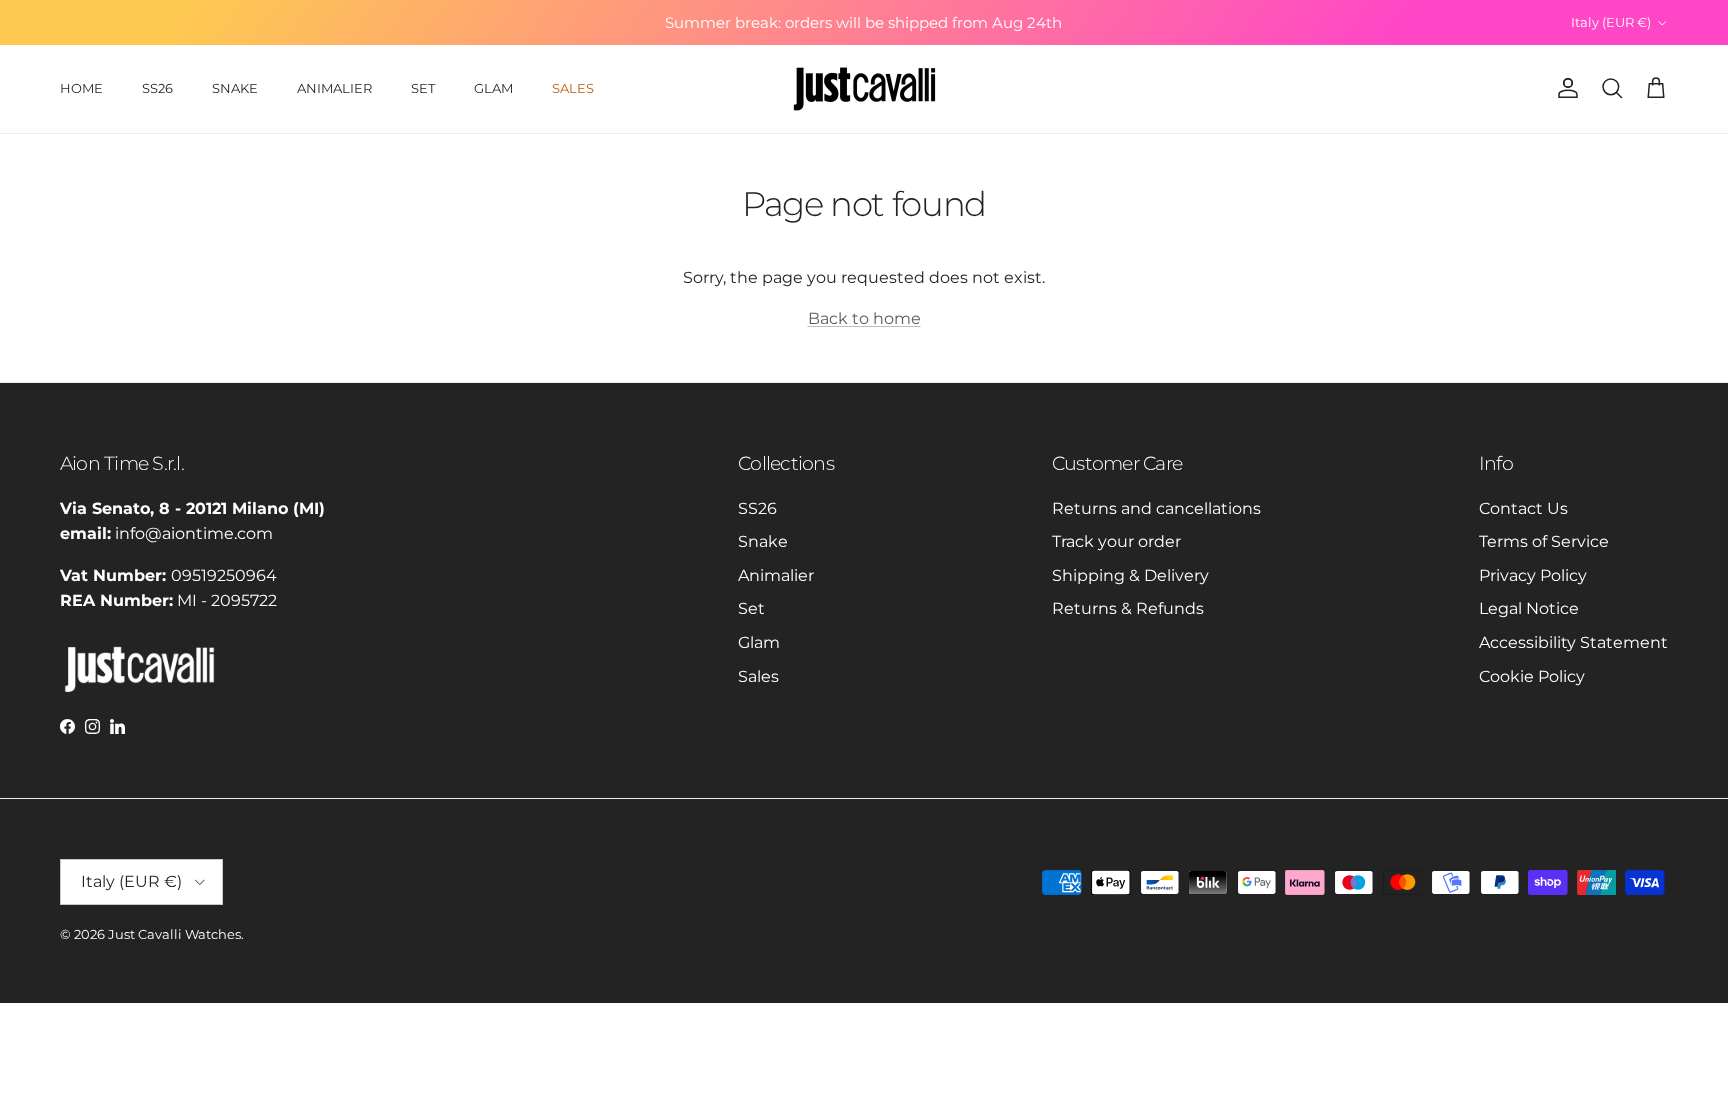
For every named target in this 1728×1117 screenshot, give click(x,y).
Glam (759, 642)
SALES (573, 88)
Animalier (776, 575)
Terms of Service (1544, 541)
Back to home (864, 318)
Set (751, 608)
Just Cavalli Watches (174, 934)
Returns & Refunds (1128, 608)
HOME (81, 88)
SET (423, 88)
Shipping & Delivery (1130, 575)
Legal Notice (1529, 608)
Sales (758, 676)
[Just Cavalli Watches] (864, 89)
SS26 (157, 88)
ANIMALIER (334, 88)
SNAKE (235, 88)
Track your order (1116, 541)
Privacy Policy (1533, 575)
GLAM (493, 88)
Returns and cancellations (1156, 508)
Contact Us (1523, 508)
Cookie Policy (1532, 676)
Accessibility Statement (1573, 642)
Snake (763, 541)
